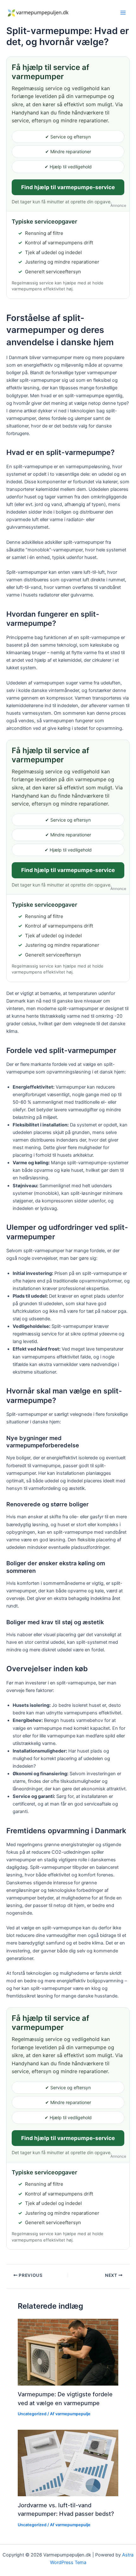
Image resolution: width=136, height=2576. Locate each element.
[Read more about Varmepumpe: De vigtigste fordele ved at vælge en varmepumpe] (68, 2352)
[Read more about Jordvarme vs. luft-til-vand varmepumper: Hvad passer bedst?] (68, 2463)
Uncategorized (32, 2414)
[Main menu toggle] (123, 13)
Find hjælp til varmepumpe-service (68, 187)
